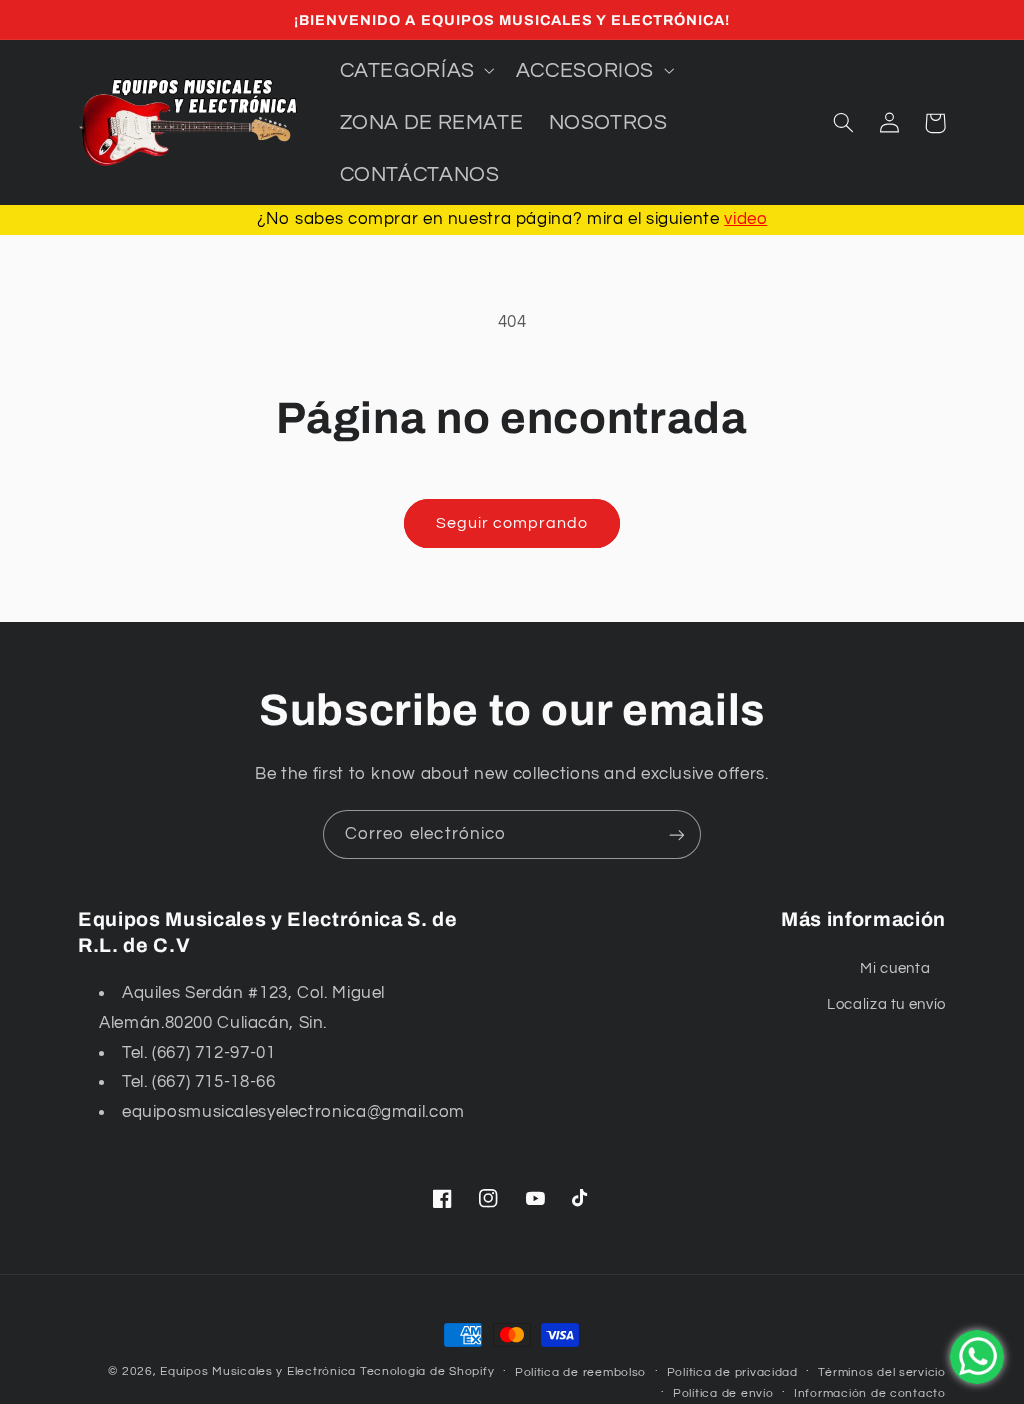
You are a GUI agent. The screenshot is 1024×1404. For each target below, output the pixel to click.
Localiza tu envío (886, 1004)
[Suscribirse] (677, 834)
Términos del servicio (881, 1372)
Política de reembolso (580, 1372)
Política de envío (723, 1393)
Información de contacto (870, 1393)
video (745, 219)
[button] (415, 70)
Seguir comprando (512, 523)
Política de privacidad (732, 1372)
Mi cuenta (895, 968)
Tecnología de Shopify (427, 1371)
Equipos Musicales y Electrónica (258, 1371)
